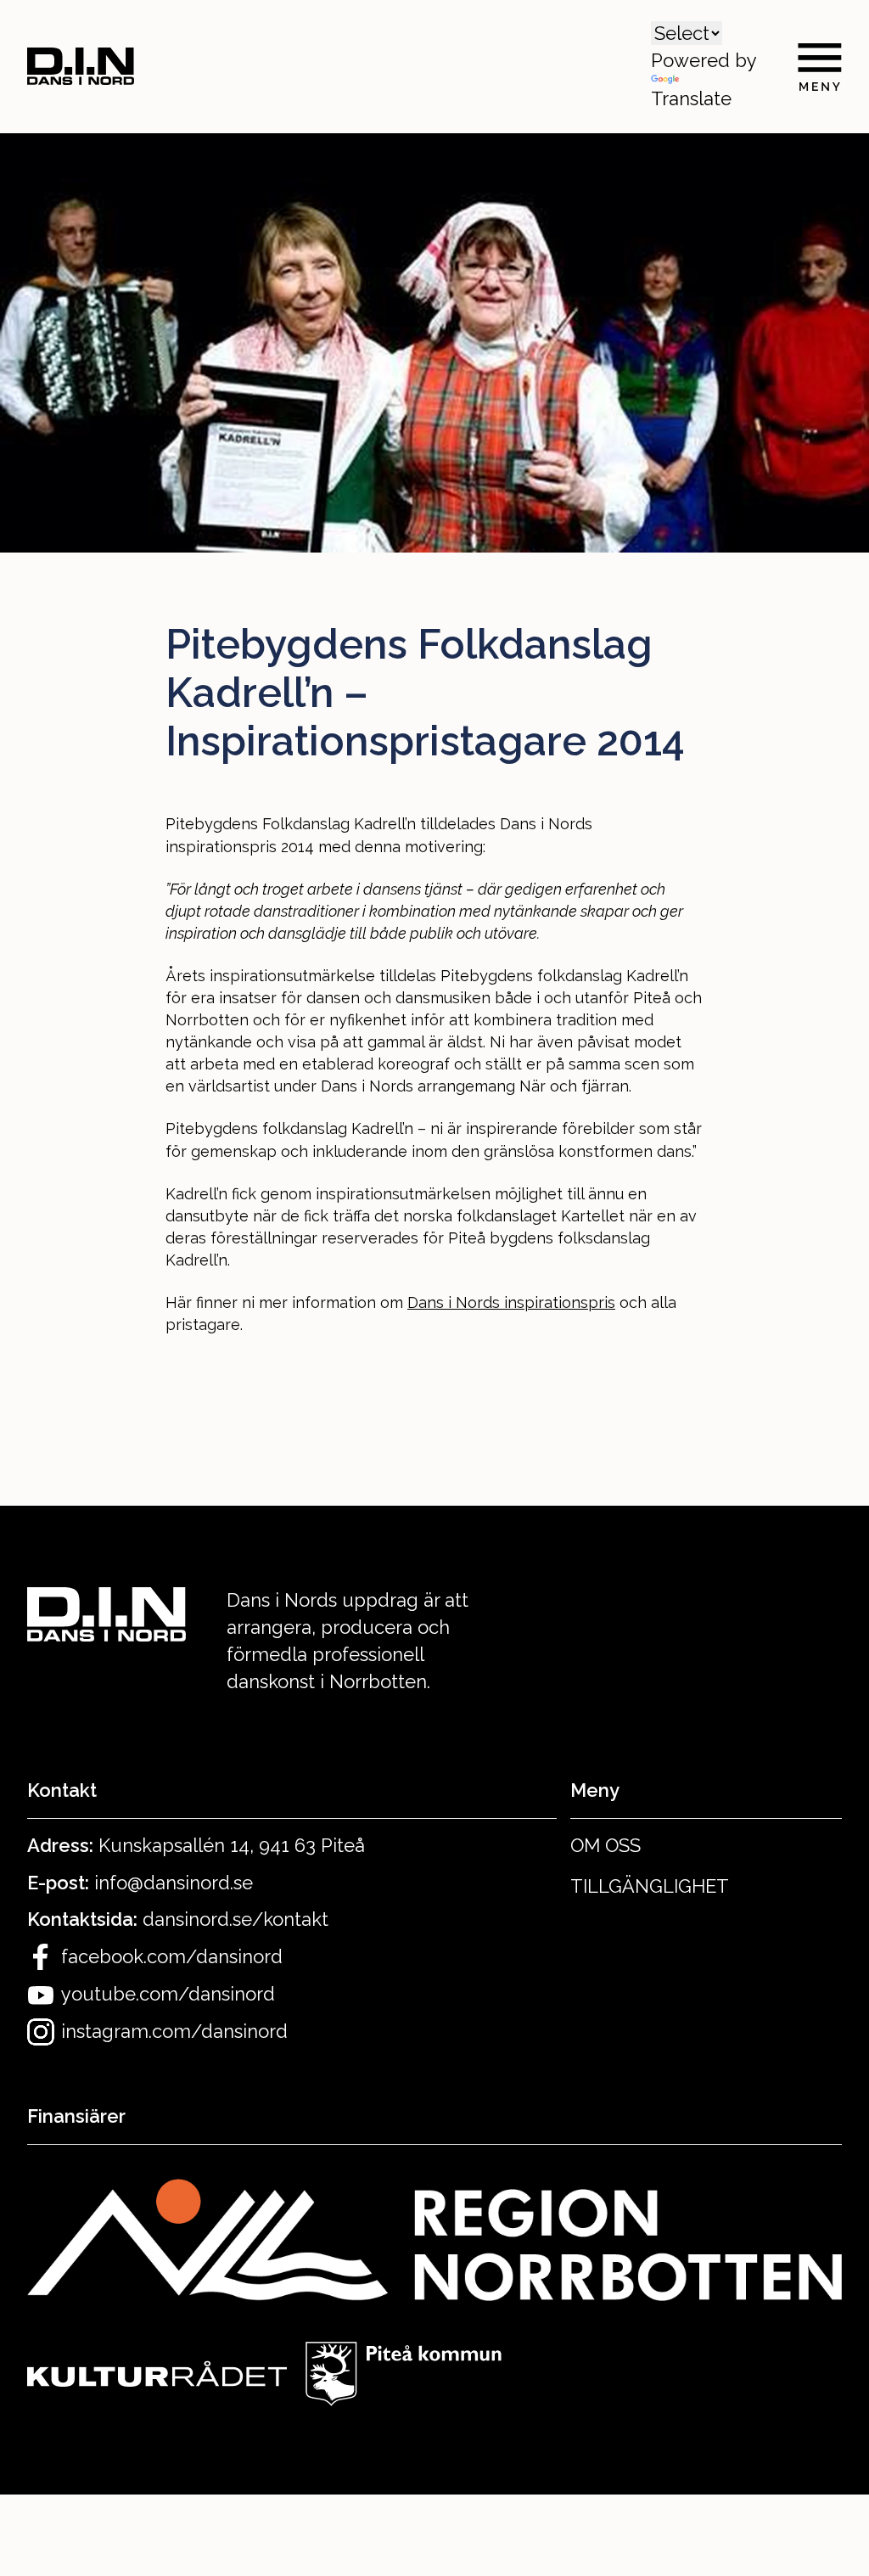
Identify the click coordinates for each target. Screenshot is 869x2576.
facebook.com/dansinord (172, 1956)
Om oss (605, 1845)
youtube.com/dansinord (168, 1994)
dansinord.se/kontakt (235, 1919)
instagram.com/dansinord (174, 2031)
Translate (691, 98)
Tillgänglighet (650, 1886)
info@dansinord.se (174, 1883)
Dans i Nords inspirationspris (511, 1302)
